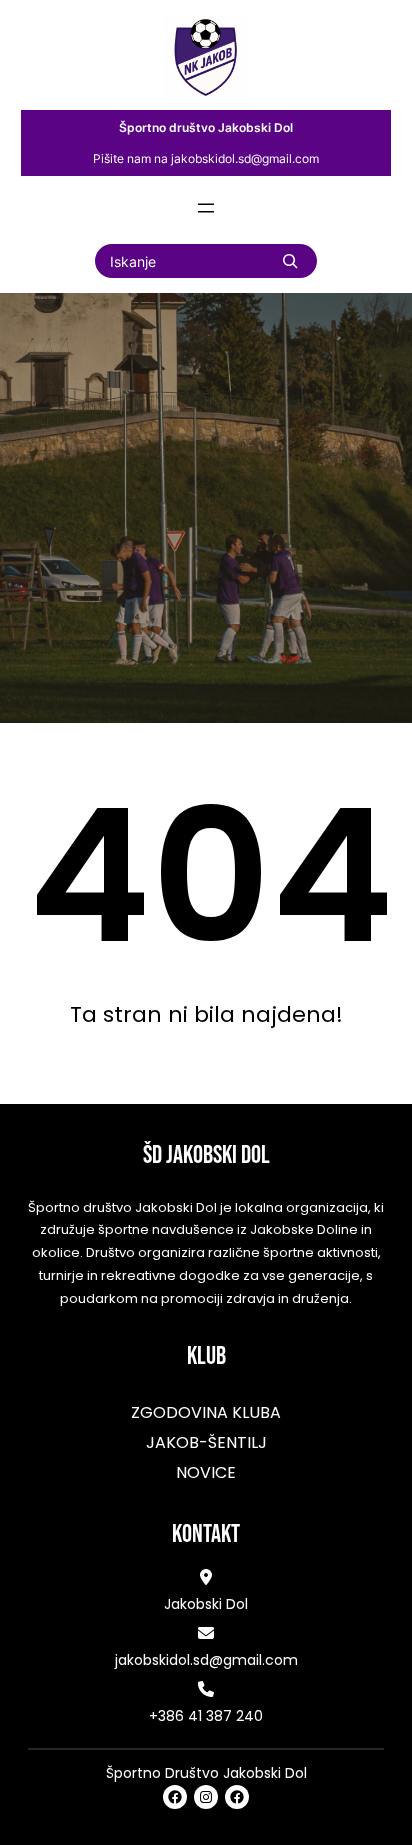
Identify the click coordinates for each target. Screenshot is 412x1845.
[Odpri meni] (206, 208)
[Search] (290, 261)
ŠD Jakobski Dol (206, 1155)
